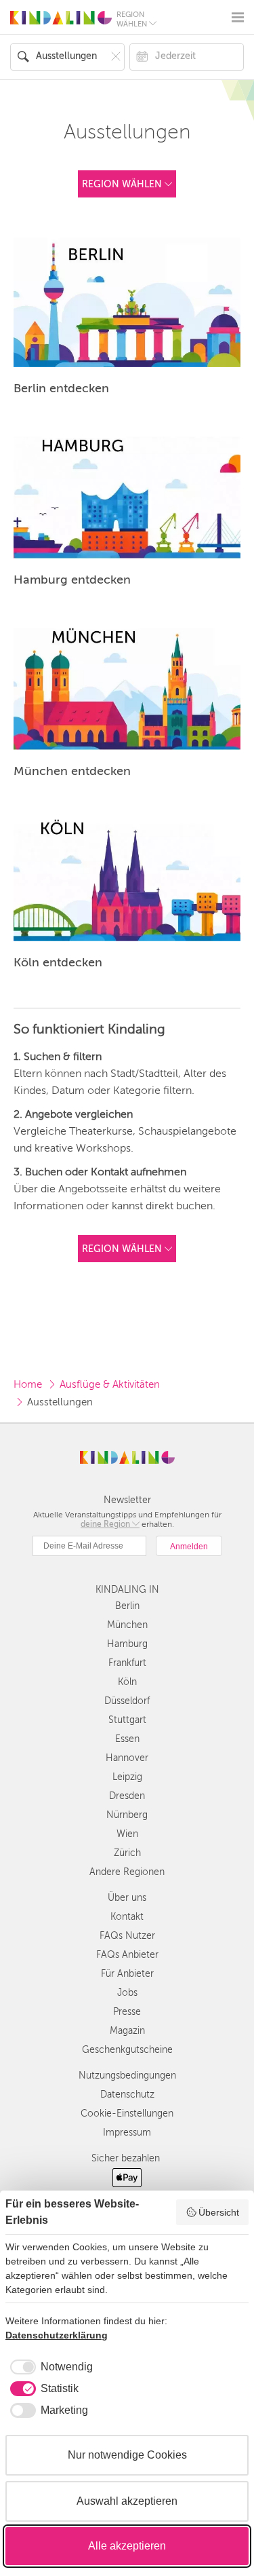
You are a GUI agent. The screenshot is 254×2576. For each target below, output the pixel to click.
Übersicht (219, 2212)
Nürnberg (127, 1815)
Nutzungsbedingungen (127, 2076)
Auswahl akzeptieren (127, 2501)
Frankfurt (127, 1663)
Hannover (127, 1758)
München (127, 1625)
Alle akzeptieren (127, 2546)
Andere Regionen (127, 1872)
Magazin (127, 2031)
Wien (127, 1834)
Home (28, 1384)
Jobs (127, 1993)
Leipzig (127, 1777)
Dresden (127, 1796)
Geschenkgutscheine (127, 2050)
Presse (127, 2012)
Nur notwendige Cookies (127, 2455)
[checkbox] (49, 2367)
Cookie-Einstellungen (127, 2114)
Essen (127, 1739)
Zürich (127, 1853)
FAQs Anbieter (127, 1955)
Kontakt (127, 1917)
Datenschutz (127, 2095)
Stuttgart (127, 1720)
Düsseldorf (127, 1701)
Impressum (127, 2133)
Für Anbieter (127, 1974)
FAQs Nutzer (127, 1936)
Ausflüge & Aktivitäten (110, 1384)
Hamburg (127, 1644)
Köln (127, 1682)
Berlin (127, 1606)
